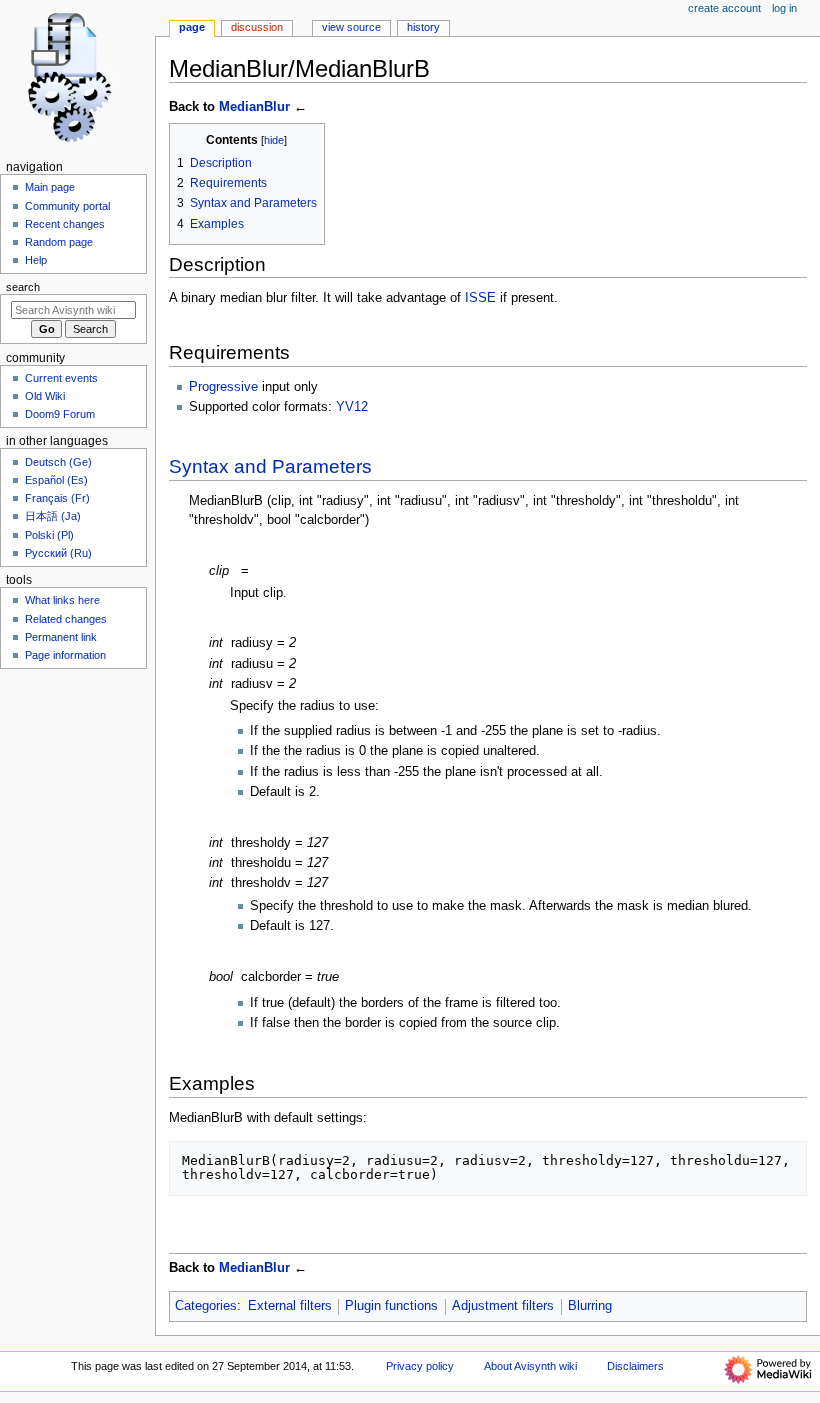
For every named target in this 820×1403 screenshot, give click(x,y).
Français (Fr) (57, 498)
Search (23, 287)
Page (192, 27)
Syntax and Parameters (270, 466)
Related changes (66, 619)
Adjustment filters (503, 1306)
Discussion (257, 27)
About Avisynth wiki (530, 1366)
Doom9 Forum (60, 414)
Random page (59, 242)
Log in (784, 8)
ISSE (480, 298)
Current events (61, 378)
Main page (50, 187)
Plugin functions (391, 1306)
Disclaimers (635, 1366)
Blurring (590, 1306)
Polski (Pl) (49, 535)
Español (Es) (56, 480)
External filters (290, 1306)
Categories (206, 1306)
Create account (724, 8)
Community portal (67, 206)
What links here (62, 600)
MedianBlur (254, 107)
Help (36, 260)
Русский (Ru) (58, 553)
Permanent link (61, 637)
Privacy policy (420, 1366)
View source (351, 27)
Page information (65, 655)
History (423, 27)
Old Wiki (45, 396)
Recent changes (65, 224)
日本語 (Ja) (53, 516)
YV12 (352, 407)
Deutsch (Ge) (58, 462)
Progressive (223, 387)
